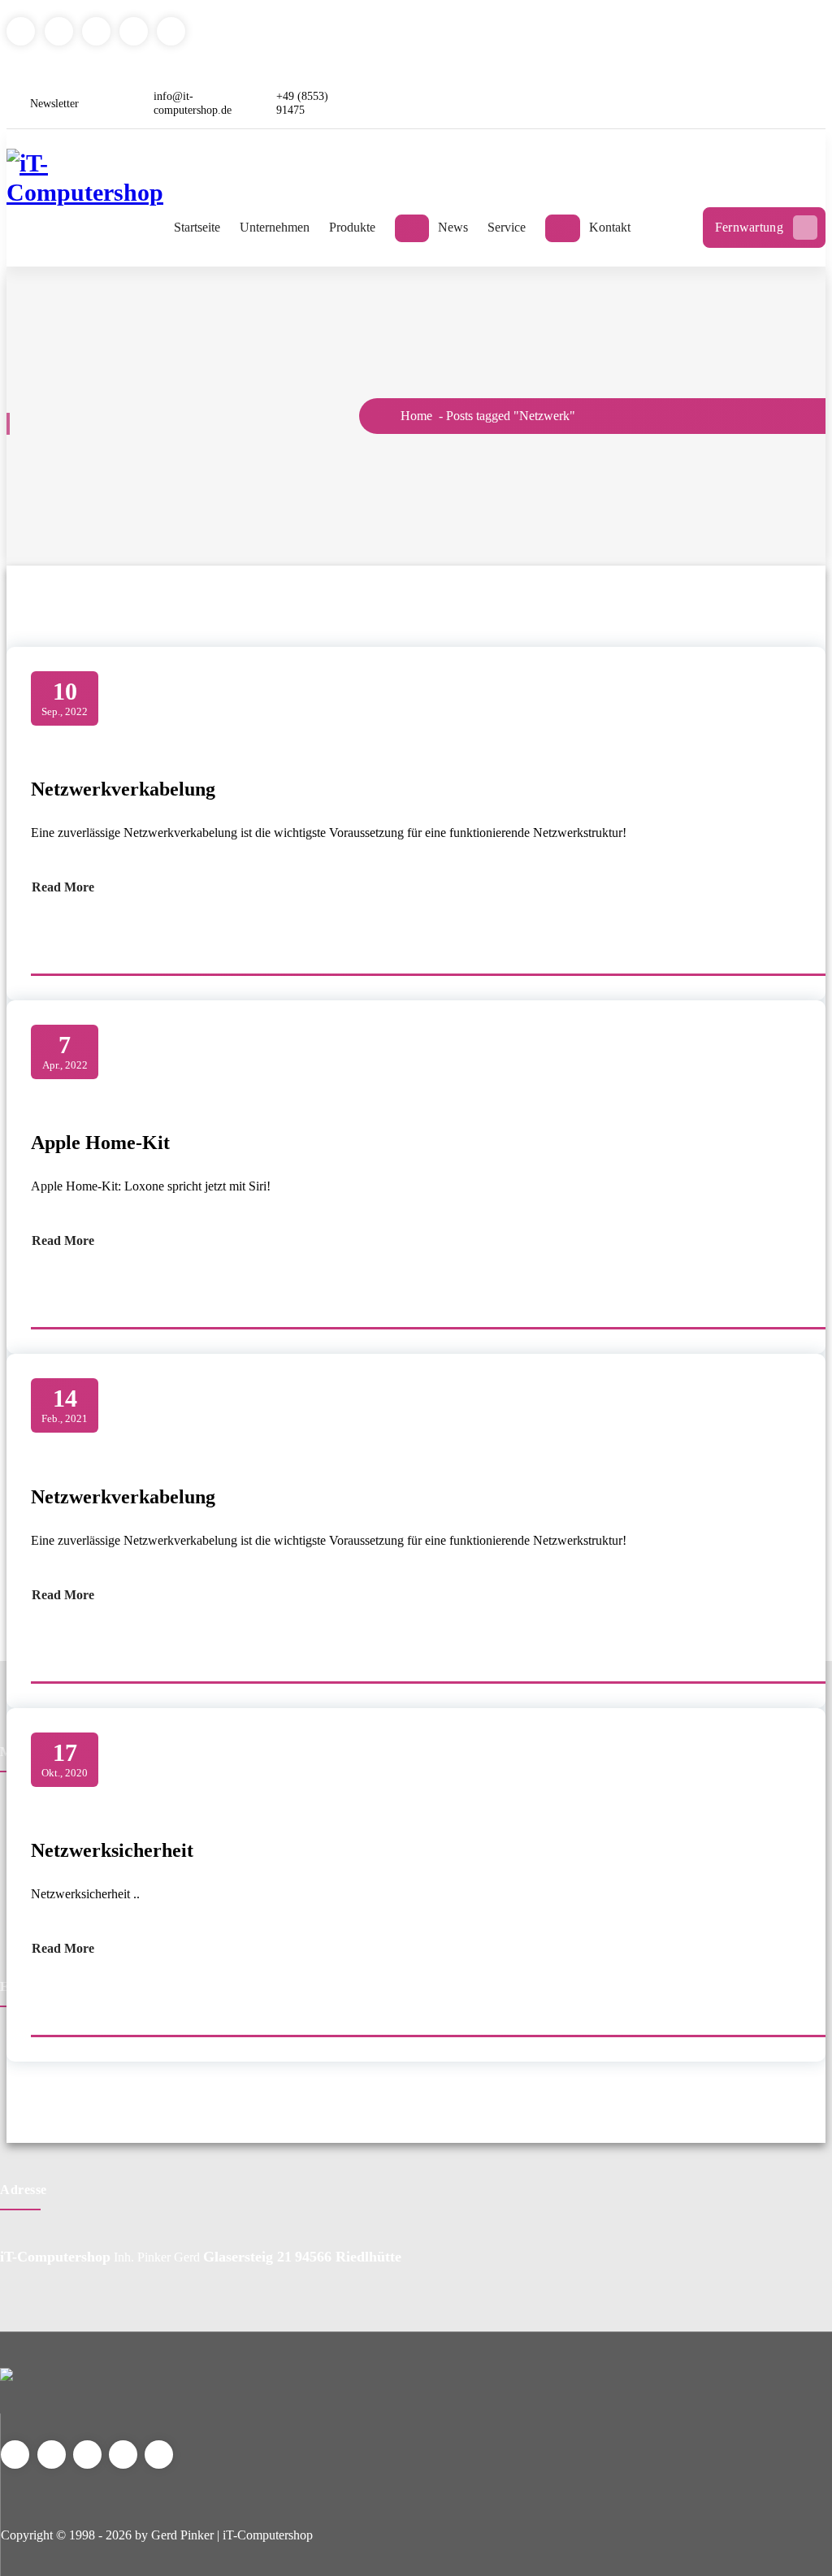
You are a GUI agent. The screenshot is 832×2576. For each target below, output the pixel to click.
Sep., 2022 (65, 698)
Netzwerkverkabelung (123, 789)
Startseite (197, 227)
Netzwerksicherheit (112, 1850)
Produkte (352, 227)
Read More (63, 887)
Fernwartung (749, 227)
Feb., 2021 (65, 1405)
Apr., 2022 (65, 1051)
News (453, 227)
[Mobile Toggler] (412, 228)
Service (507, 227)
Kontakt (610, 227)
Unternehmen (275, 227)
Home (415, 416)
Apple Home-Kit (100, 1143)
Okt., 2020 (65, 1759)
